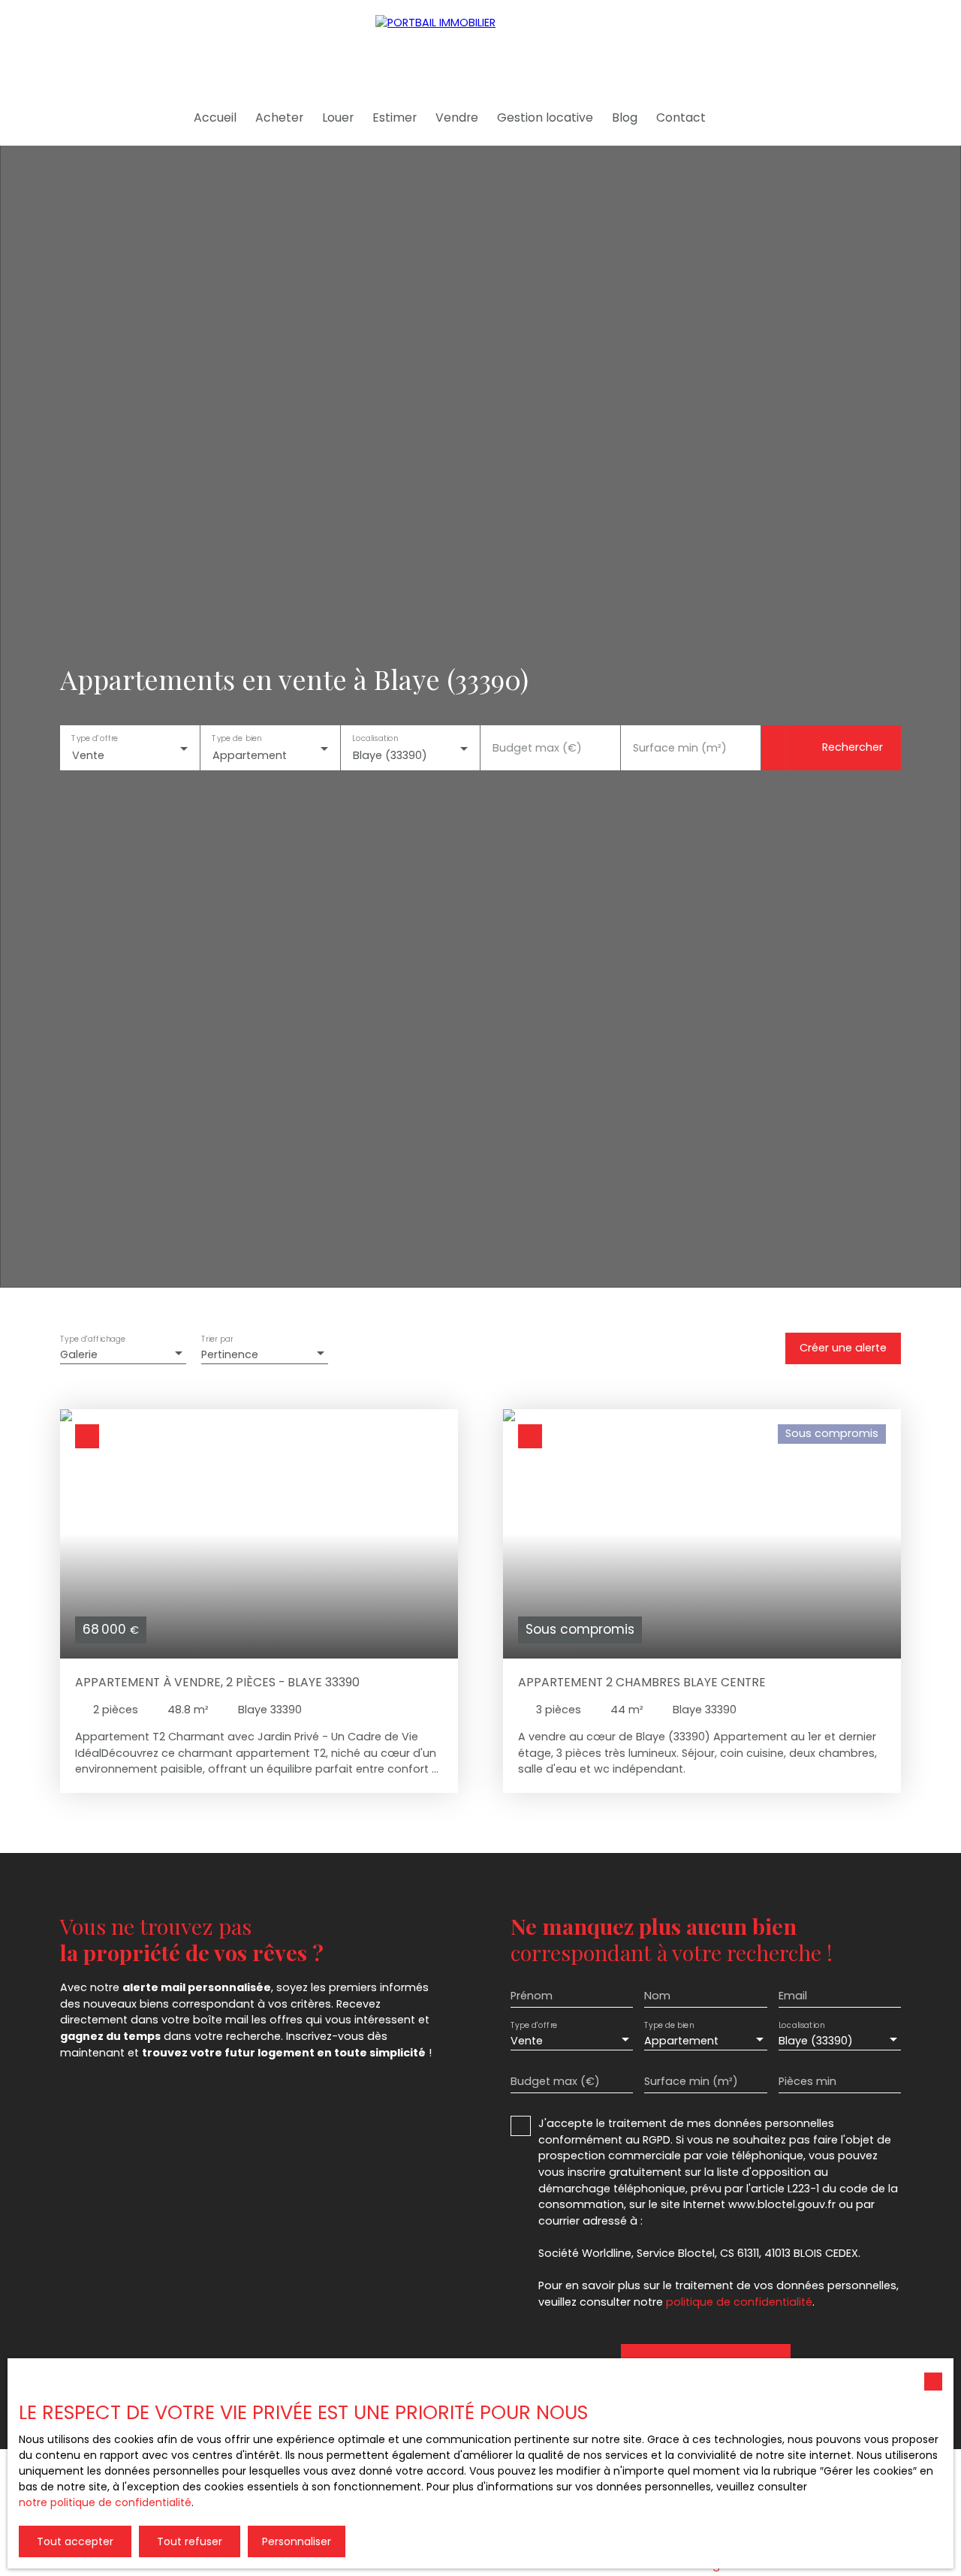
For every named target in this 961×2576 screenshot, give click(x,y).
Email (793, 1996)
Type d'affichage (93, 1340)
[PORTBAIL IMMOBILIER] (480, 45)
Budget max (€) (537, 748)
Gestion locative (545, 118)
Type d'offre (95, 738)
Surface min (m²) (680, 748)
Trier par (217, 1340)
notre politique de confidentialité (105, 2502)
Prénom (532, 1996)
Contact (681, 118)
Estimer (395, 118)
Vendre (457, 118)
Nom (657, 1996)
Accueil (215, 118)
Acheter (279, 118)
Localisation (375, 738)
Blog (625, 118)
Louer (338, 118)
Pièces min (807, 2081)
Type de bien (236, 738)
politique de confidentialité (739, 2302)
